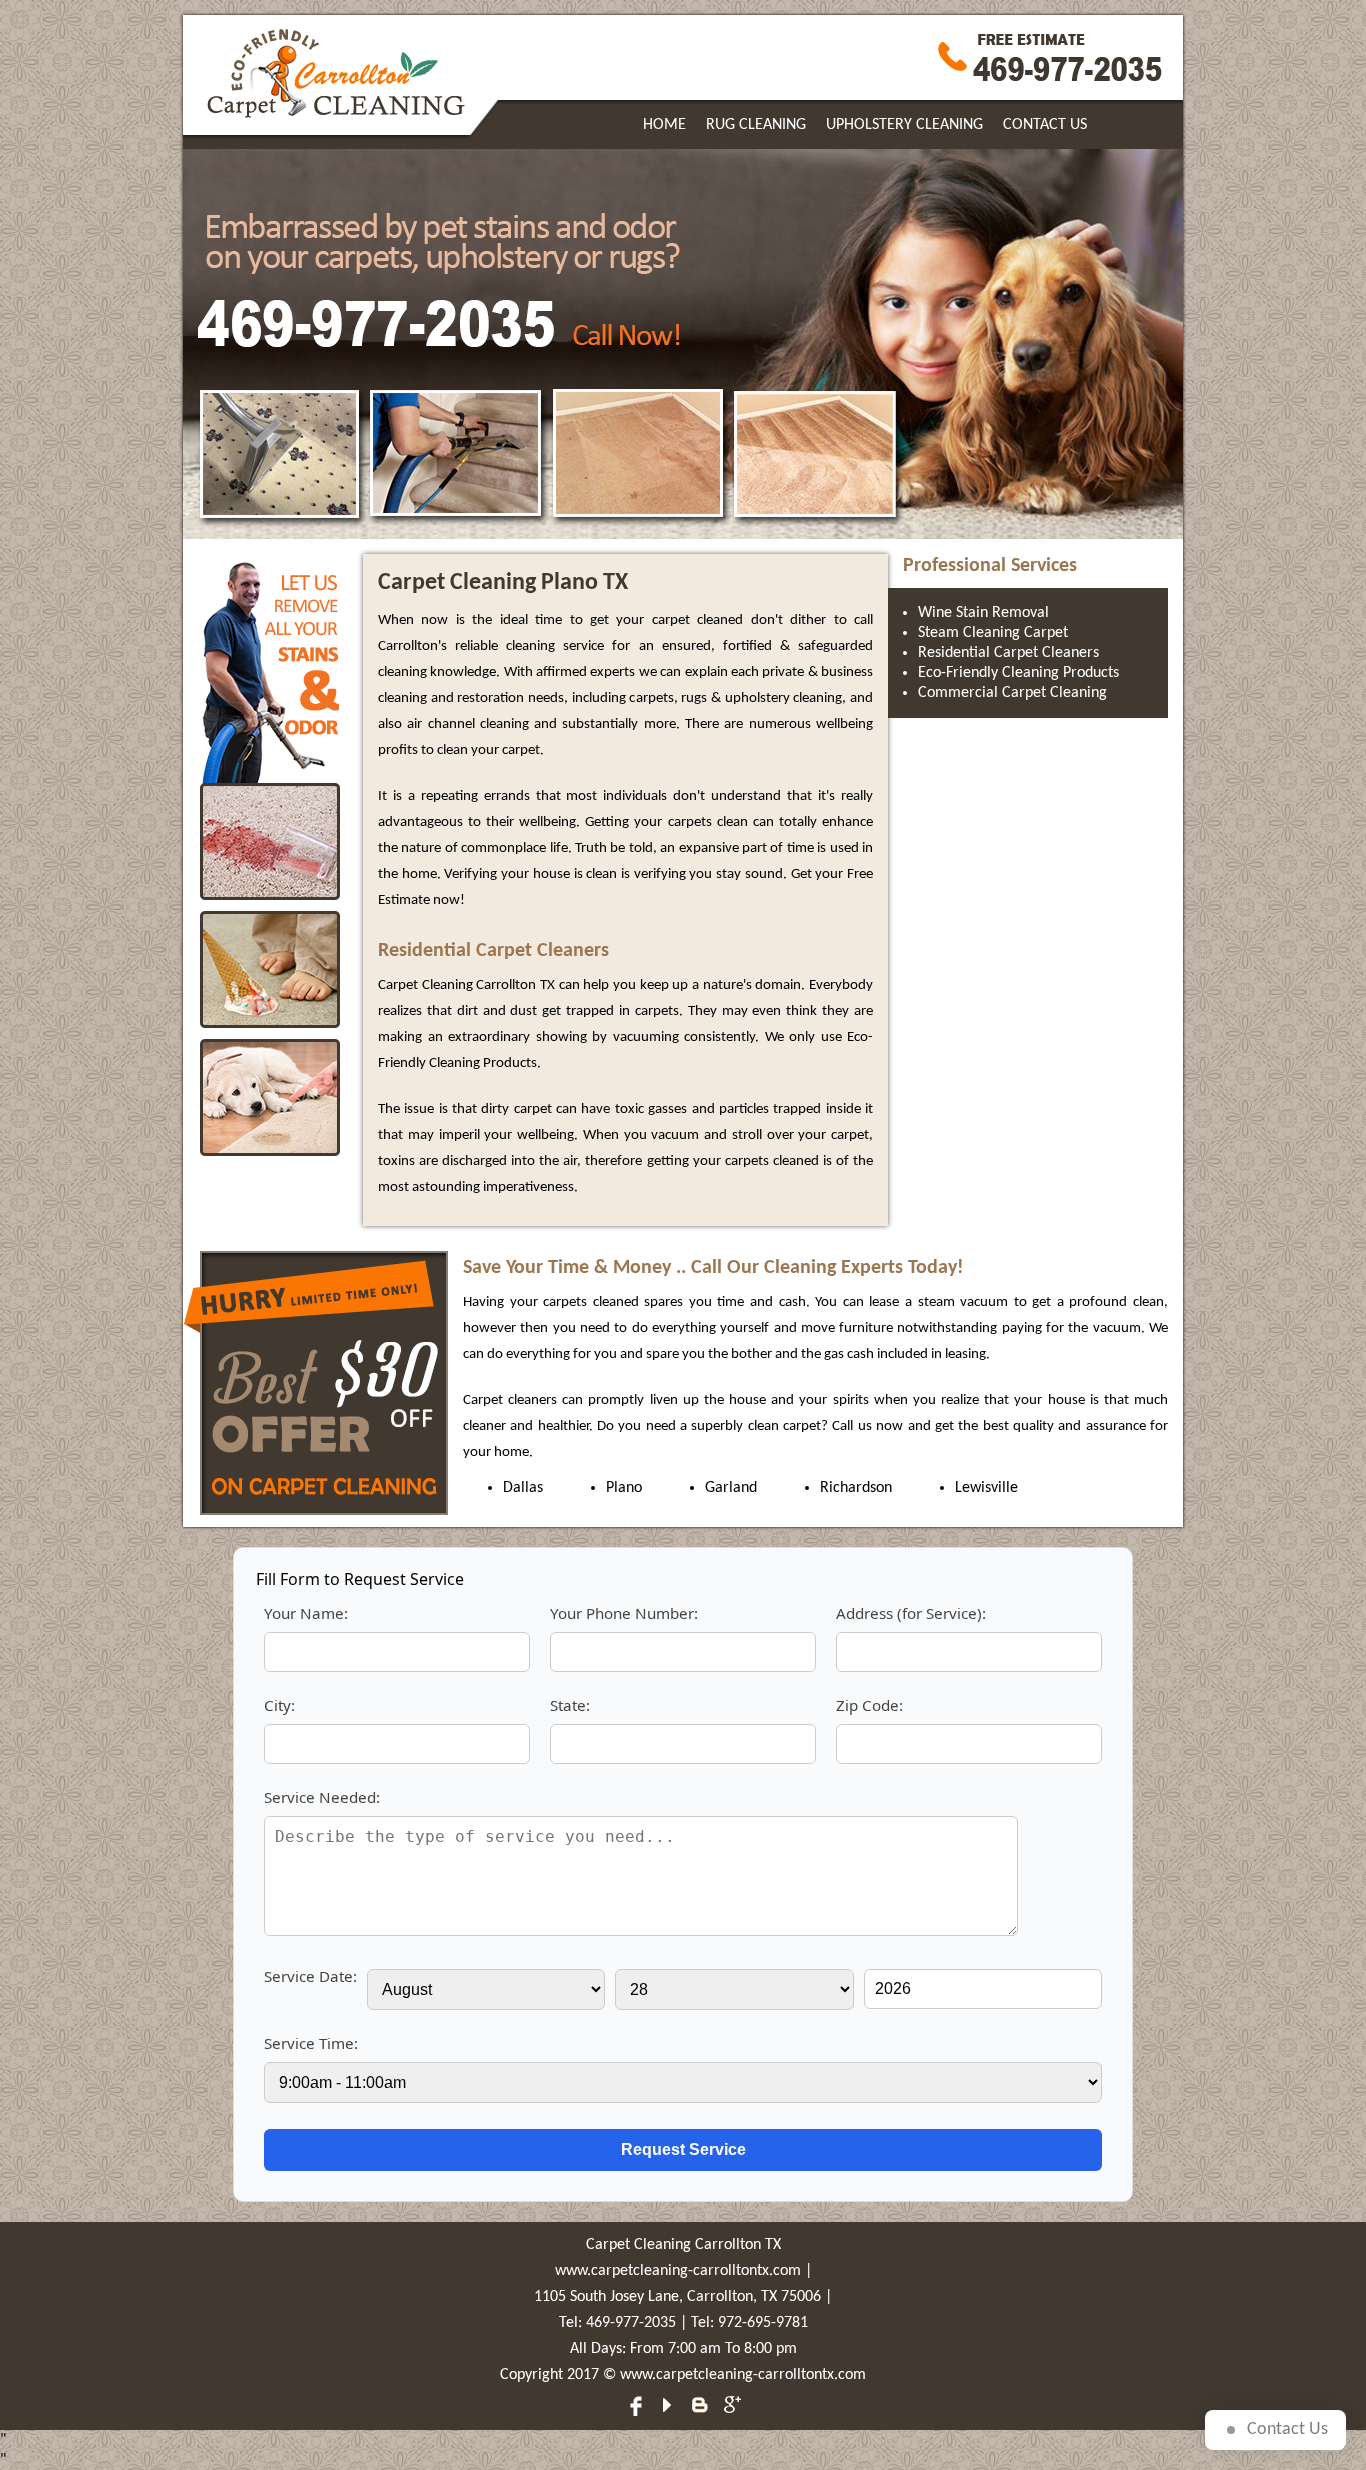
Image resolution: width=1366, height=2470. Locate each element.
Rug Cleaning (756, 125)
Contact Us (1045, 125)
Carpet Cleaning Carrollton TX (683, 2245)
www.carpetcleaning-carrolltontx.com (678, 2271)
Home (664, 125)
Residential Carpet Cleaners (1008, 653)
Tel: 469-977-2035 (617, 2323)
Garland (731, 1488)
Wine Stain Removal (983, 613)
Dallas (523, 1488)
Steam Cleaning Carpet (993, 633)
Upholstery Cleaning (904, 125)
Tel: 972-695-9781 (749, 2323)
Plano (624, 1488)
